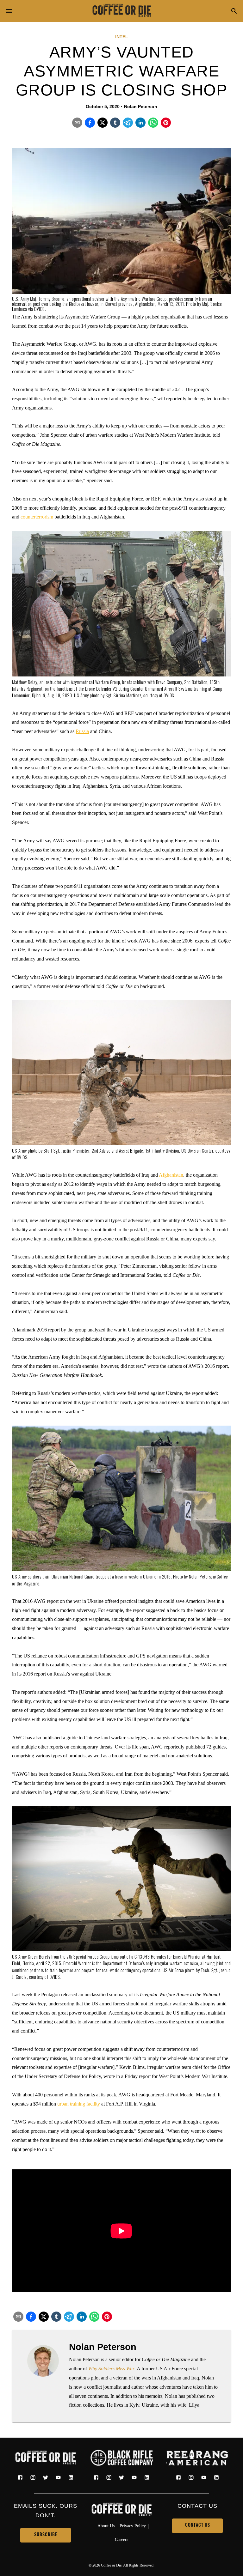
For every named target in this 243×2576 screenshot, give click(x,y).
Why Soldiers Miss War (111, 2369)
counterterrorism (37, 517)
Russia (82, 731)
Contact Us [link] (198, 2526)
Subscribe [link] (46, 2535)
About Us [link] (106, 2526)
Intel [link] (122, 37)
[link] (121, 11)
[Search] (234, 12)
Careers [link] (121, 2539)
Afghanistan (171, 1175)
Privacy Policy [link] (133, 2526)
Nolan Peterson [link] (141, 106)
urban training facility (79, 2104)
